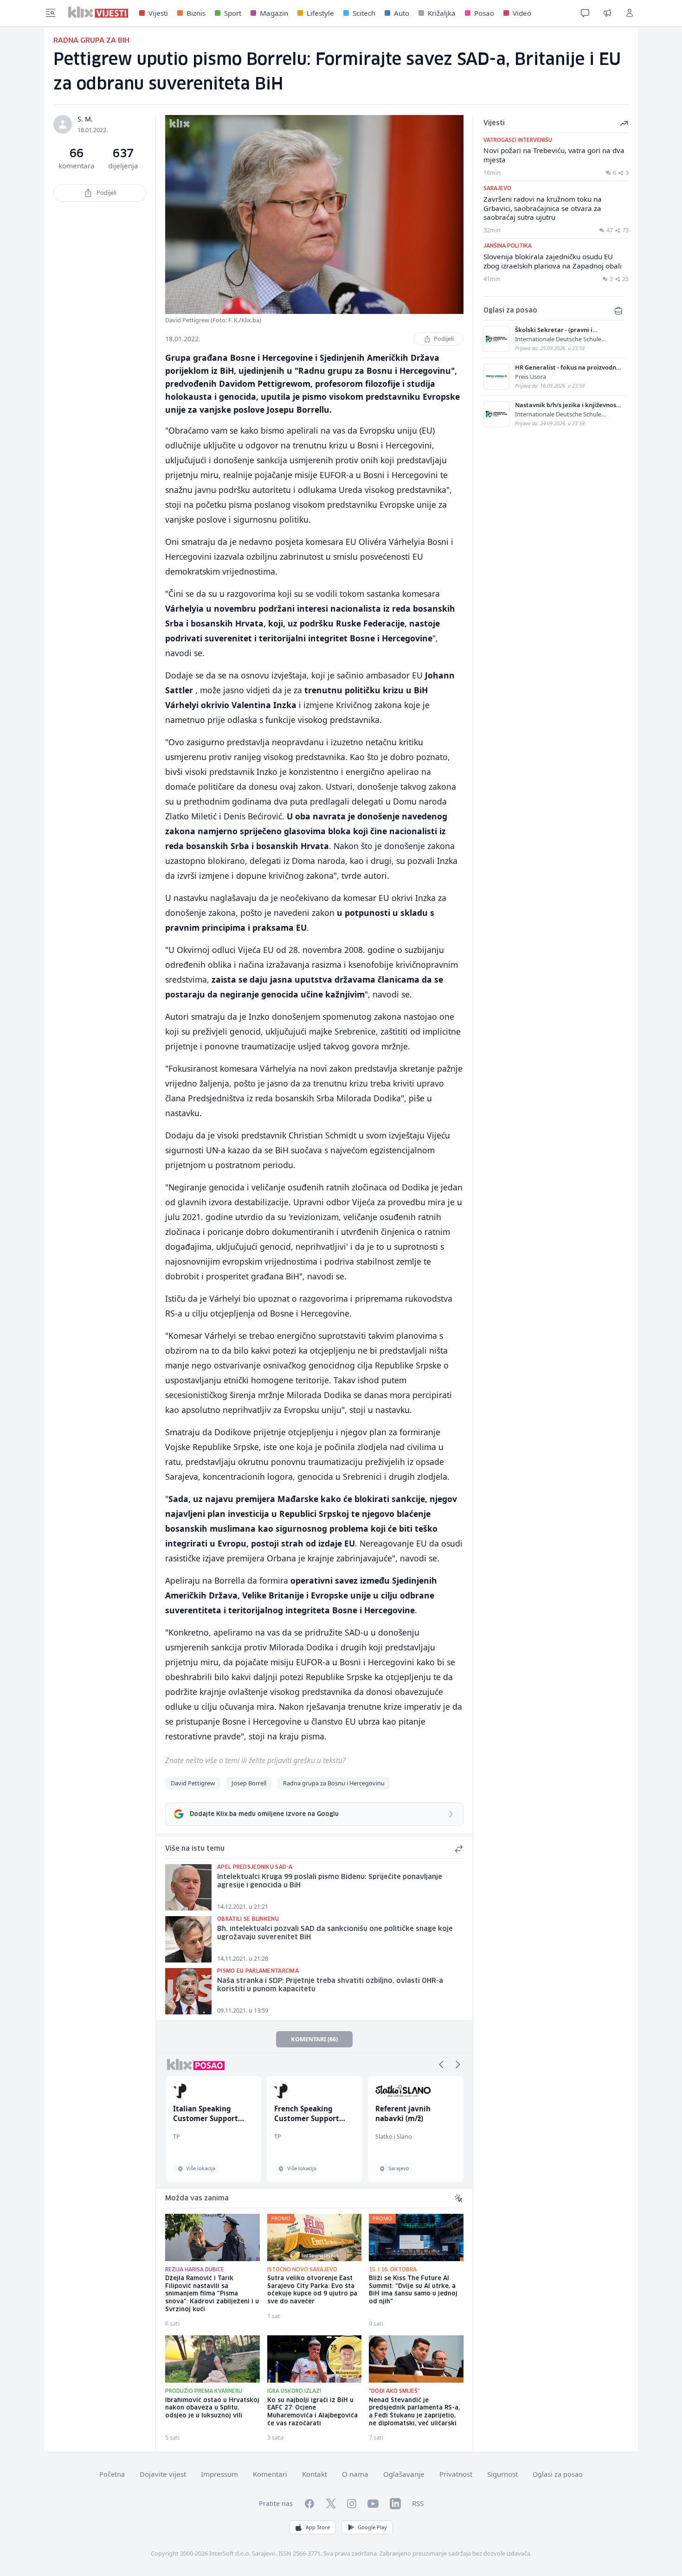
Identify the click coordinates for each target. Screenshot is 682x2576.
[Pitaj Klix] (585, 13)
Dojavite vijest (163, 2474)
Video (522, 13)
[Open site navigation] (51, 13)
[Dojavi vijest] (607, 13)
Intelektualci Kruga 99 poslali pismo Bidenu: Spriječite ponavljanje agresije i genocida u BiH (330, 1882)
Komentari (270, 2474)
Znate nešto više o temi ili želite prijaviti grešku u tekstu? (255, 1760)
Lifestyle (320, 13)
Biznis (196, 13)
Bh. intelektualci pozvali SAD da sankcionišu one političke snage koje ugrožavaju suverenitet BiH (335, 1934)
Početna (112, 2474)
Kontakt (315, 2474)
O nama (355, 2474)
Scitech (364, 13)
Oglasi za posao (558, 2474)
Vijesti (158, 13)
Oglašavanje (404, 2474)
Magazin (274, 13)
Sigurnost (502, 2474)
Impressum (219, 2474)
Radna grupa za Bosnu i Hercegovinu (334, 1783)
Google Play (372, 2527)
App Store (318, 2527)
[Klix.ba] (98, 12)
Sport (233, 13)
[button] (441, 2065)
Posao (484, 13)
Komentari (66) (314, 2039)
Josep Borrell (249, 1783)
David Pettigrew (193, 1783)
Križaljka (442, 13)
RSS (418, 2503)
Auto (402, 13)
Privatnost (456, 2474)
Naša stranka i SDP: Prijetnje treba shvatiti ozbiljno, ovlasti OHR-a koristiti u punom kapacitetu (330, 1985)
